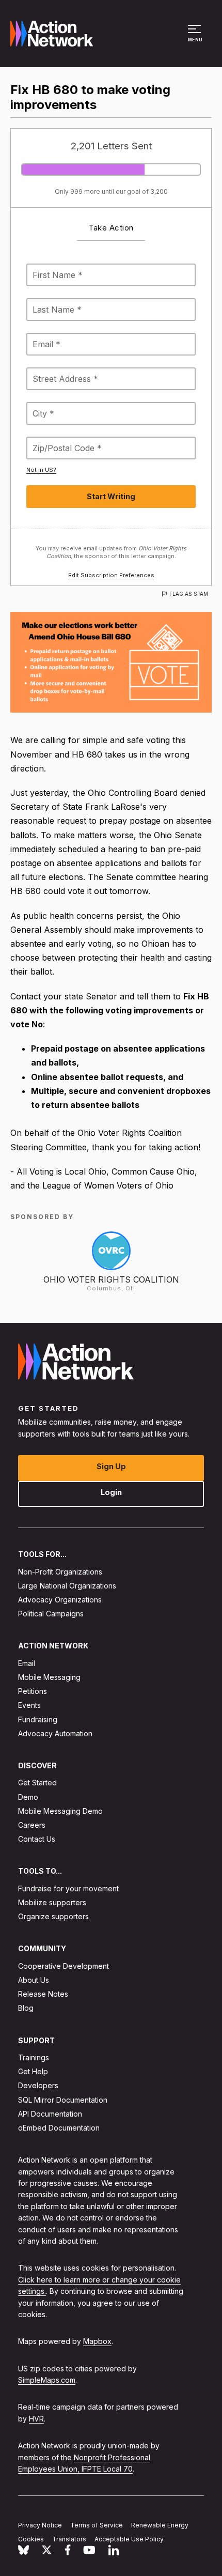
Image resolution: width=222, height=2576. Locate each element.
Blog (26, 2008)
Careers (32, 1825)
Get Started (37, 1783)
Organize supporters (53, 1916)
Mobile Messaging (49, 1677)
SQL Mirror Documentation (63, 2100)
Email (27, 1663)
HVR (36, 2419)
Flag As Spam (189, 594)
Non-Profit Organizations (60, 1572)
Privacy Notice (40, 2525)
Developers (38, 2086)
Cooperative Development (64, 1966)
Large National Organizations (67, 1586)
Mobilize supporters (52, 1902)
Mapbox (97, 2341)
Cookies (31, 2539)
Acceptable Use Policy (129, 2539)
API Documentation (50, 2114)
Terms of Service (97, 2525)
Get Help (33, 2071)
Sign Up (111, 1466)
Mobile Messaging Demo (60, 1811)
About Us (34, 1980)
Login (111, 1492)
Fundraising (38, 1719)
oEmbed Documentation (59, 2128)
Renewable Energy (160, 2525)
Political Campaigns (51, 1614)
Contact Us (37, 1839)
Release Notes (43, 1994)
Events (29, 1706)
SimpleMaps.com (47, 2380)
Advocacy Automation (55, 1733)
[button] (196, 38)
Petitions (33, 1691)
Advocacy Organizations (60, 1600)
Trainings (34, 2057)
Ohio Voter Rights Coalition (111, 1279)
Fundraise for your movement (68, 1888)
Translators (69, 2539)
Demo (28, 1797)
